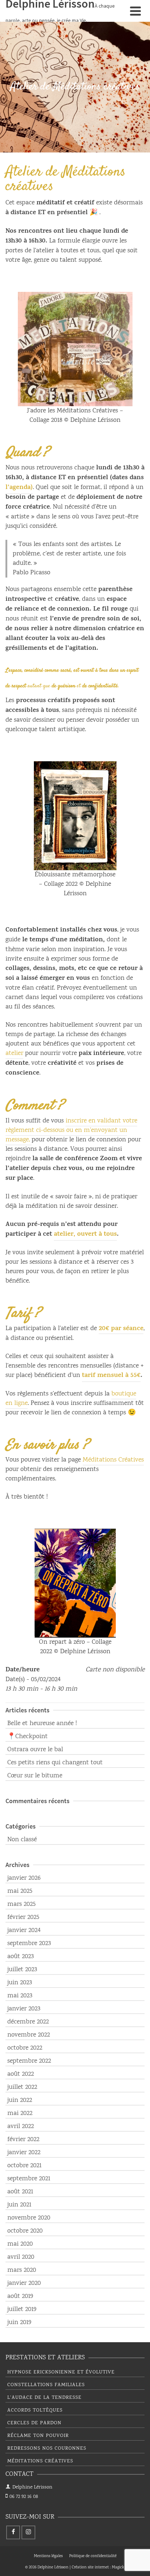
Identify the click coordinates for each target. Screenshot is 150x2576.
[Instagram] (28, 2532)
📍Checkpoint (27, 1737)
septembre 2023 (29, 1944)
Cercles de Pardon (34, 2423)
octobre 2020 (25, 2231)
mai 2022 (20, 2114)
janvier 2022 (24, 2153)
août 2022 (21, 2074)
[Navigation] (135, 11)
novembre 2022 (29, 2035)
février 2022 (23, 2140)
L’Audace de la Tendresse (44, 2398)
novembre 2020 (29, 2218)
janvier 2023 (24, 2009)
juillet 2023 (22, 1970)
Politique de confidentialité (93, 2556)
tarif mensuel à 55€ (111, 1376)
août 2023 (21, 1957)
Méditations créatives (40, 2461)
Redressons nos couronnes (47, 2449)
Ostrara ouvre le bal (35, 1750)
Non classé (22, 1840)
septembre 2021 (29, 2179)
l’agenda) (19, 488)
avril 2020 (21, 2257)
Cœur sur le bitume (35, 1776)
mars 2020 (22, 2270)
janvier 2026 (24, 1878)
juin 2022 (20, 2100)
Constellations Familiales (46, 2385)
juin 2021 (19, 2205)
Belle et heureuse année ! (42, 1724)
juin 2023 (20, 1983)
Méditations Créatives (113, 1460)
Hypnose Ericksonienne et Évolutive (61, 2372)
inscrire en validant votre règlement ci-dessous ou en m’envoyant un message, (71, 1130)
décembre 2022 (28, 2022)
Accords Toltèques (35, 2410)
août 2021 (20, 2192)
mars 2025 (21, 1904)
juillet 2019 (22, 2310)
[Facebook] (13, 2532)
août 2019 (20, 2296)
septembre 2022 (29, 2061)
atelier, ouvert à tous (85, 1235)
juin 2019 (19, 2323)
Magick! (119, 2568)
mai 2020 (20, 2244)
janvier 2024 (24, 1931)
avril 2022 (21, 2127)
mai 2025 (20, 1891)
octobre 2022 (25, 2048)
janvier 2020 (24, 2283)
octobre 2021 (24, 2166)
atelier (14, 1053)
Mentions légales (48, 2556)
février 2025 (23, 1917)
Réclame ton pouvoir (38, 2436)
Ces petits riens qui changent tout (55, 1763)
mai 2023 (20, 1996)
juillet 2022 (22, 2087)
